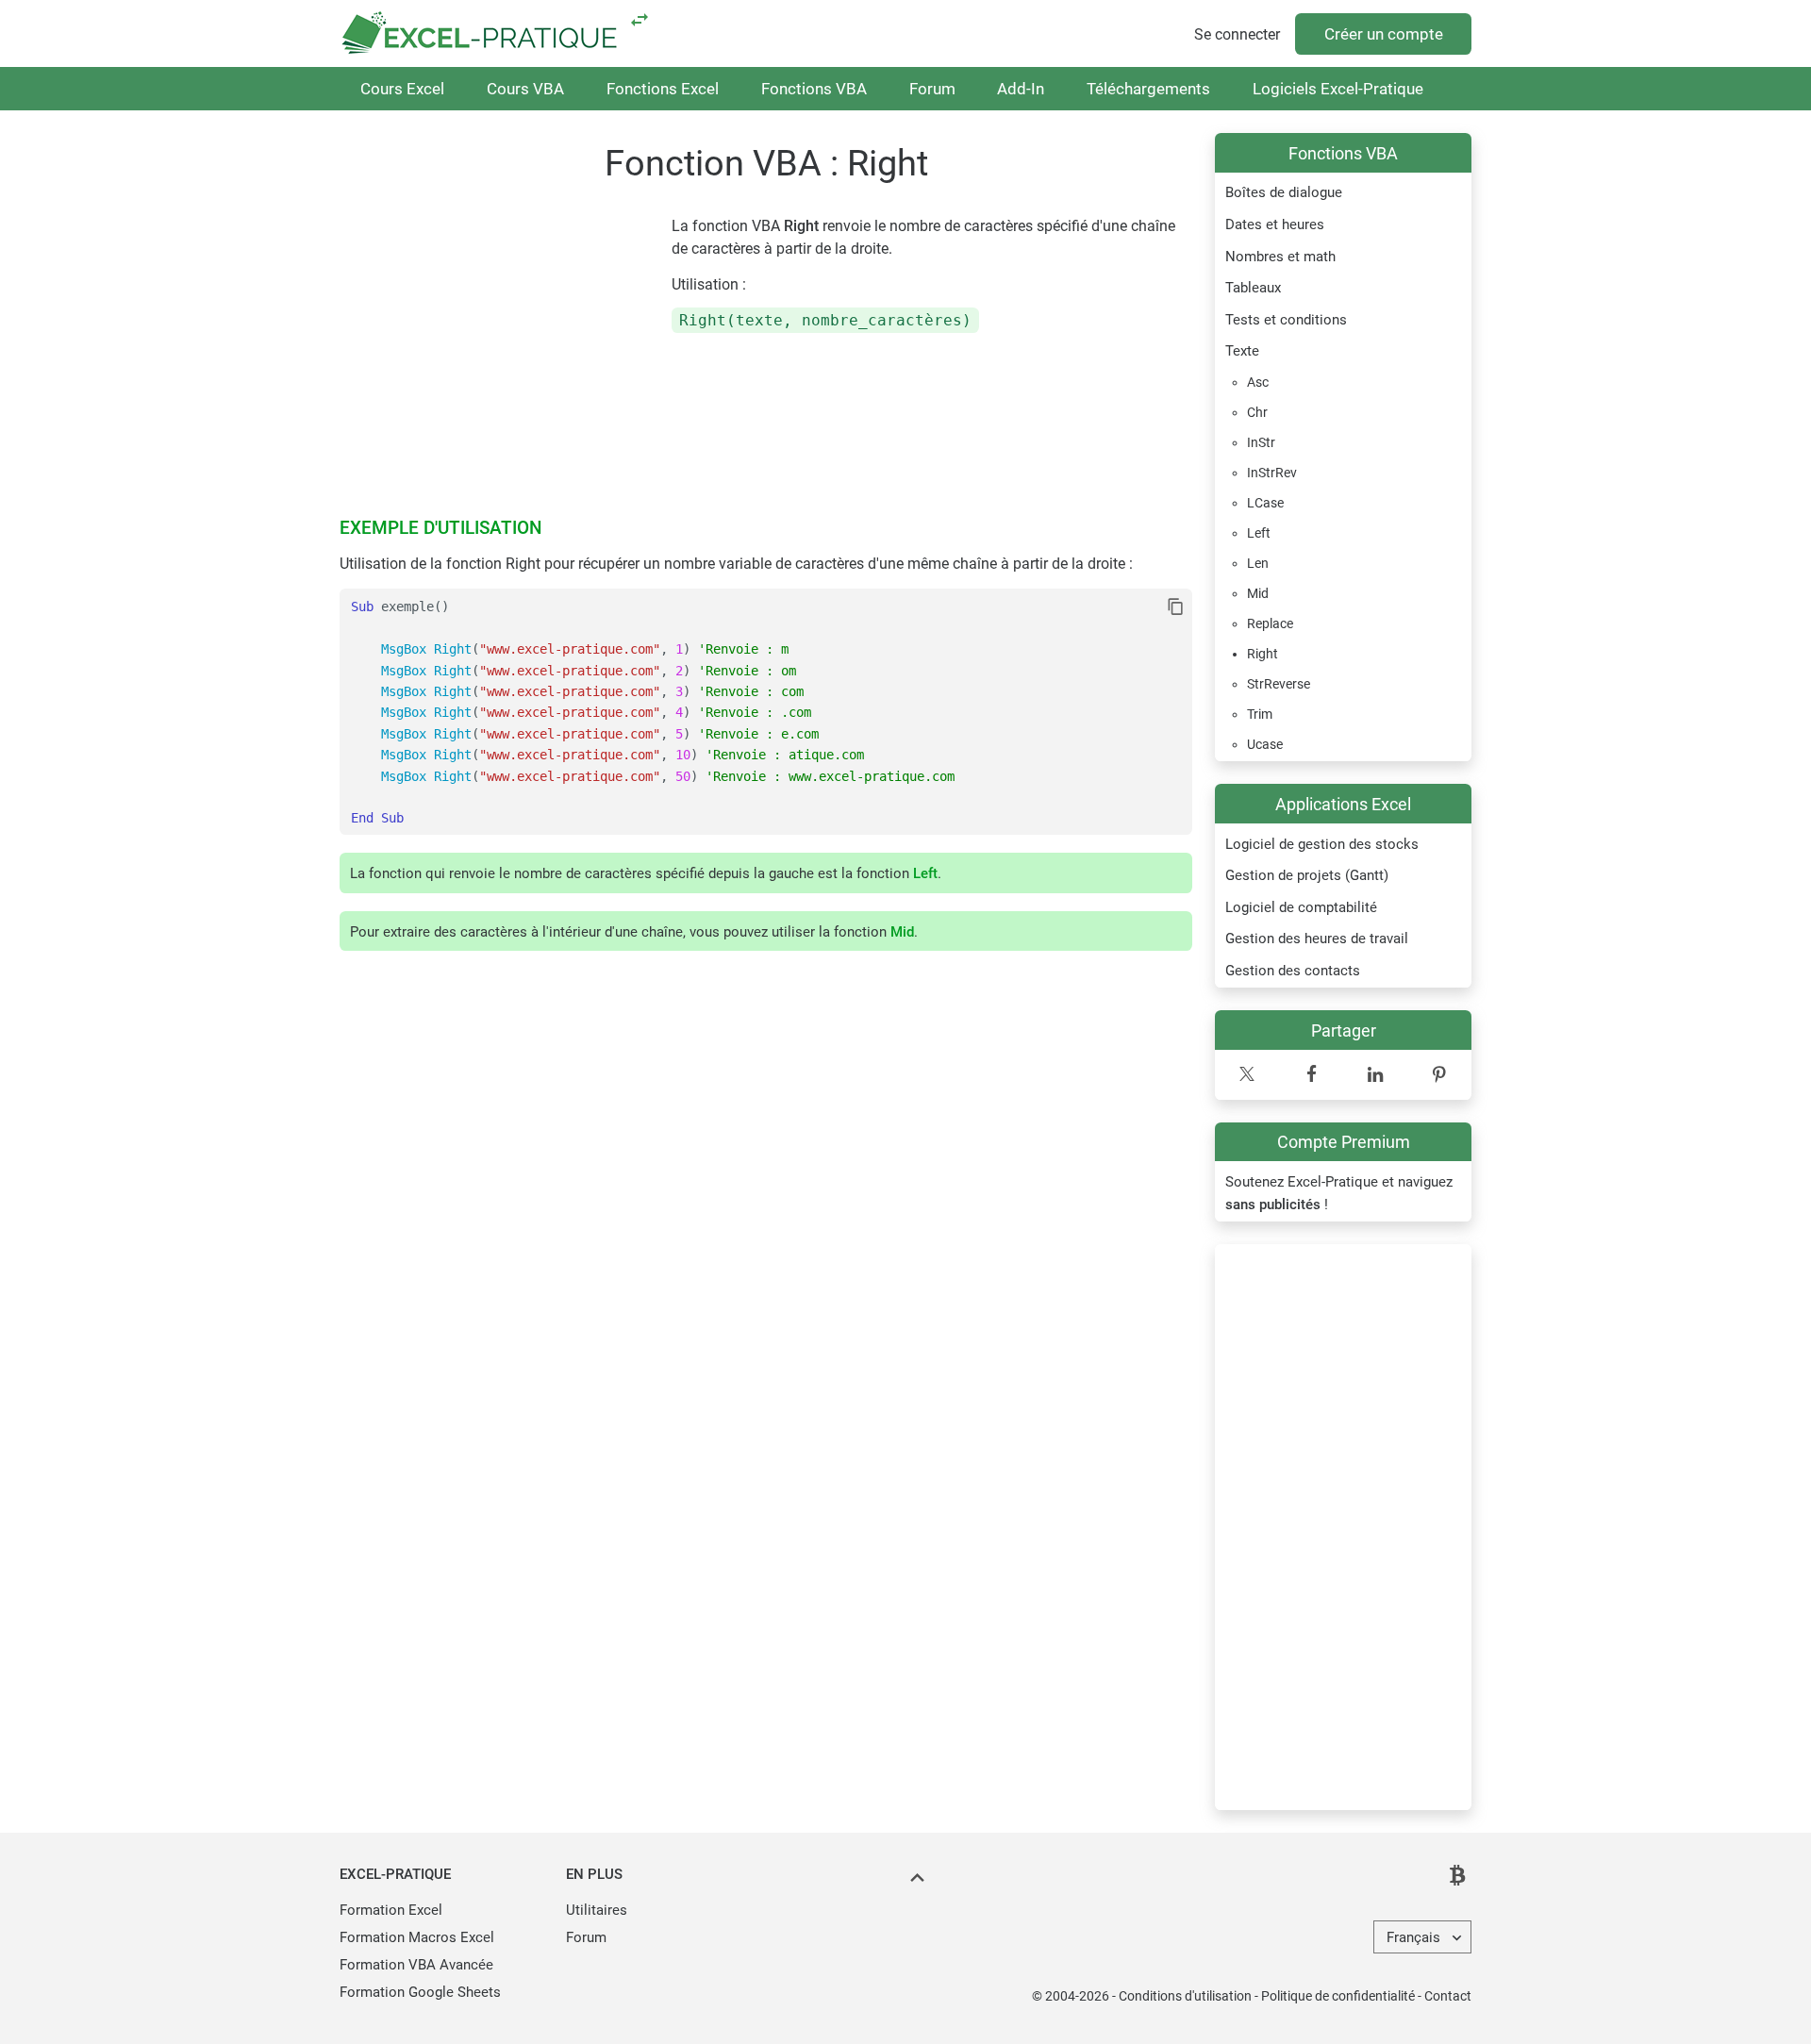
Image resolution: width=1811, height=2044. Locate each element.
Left (925, 873)
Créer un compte (1384, 34)
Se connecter (1237, 34)
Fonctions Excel (663, 89)
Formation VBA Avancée (416, 1965)
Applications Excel (1343, 804)
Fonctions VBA (814, 89)
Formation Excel (391, 1910)
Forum (932, 89)
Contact (1448, 1996)
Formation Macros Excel (417, 1937)
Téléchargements (1148, 89)
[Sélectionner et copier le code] (1176, 607)
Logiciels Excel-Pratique (1338, 89)
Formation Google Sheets (420, 1992)
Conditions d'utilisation (1185, 1996)
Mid (902, 932)
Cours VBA (525, 89)
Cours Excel (402, 89)
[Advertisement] (1343, 1527)
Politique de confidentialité (1338, 1996)
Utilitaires (597, 1910)
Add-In (1021, 89)
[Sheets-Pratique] (640, 19)
